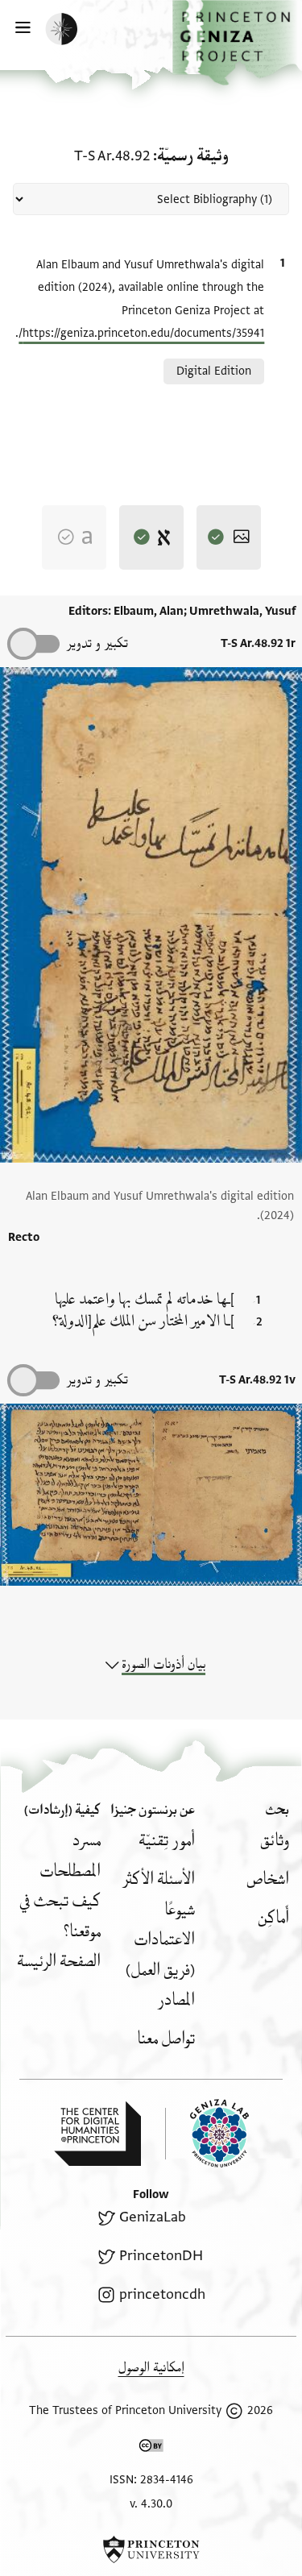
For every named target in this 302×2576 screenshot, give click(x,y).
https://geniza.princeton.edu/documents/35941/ (141, 333)
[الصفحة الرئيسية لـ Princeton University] (151, 2549)
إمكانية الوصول (151, 2368)
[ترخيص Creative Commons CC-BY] (151, 2449)
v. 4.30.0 (151, 2504)
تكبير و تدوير (97, 643)
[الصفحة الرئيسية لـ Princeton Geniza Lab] (207, 2133)
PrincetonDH (161, 2256)
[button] (237, 43)
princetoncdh (162, 2294)
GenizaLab (152, 2217)
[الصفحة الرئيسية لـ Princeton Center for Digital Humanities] (97, 2134)
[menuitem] (275, 1841)
